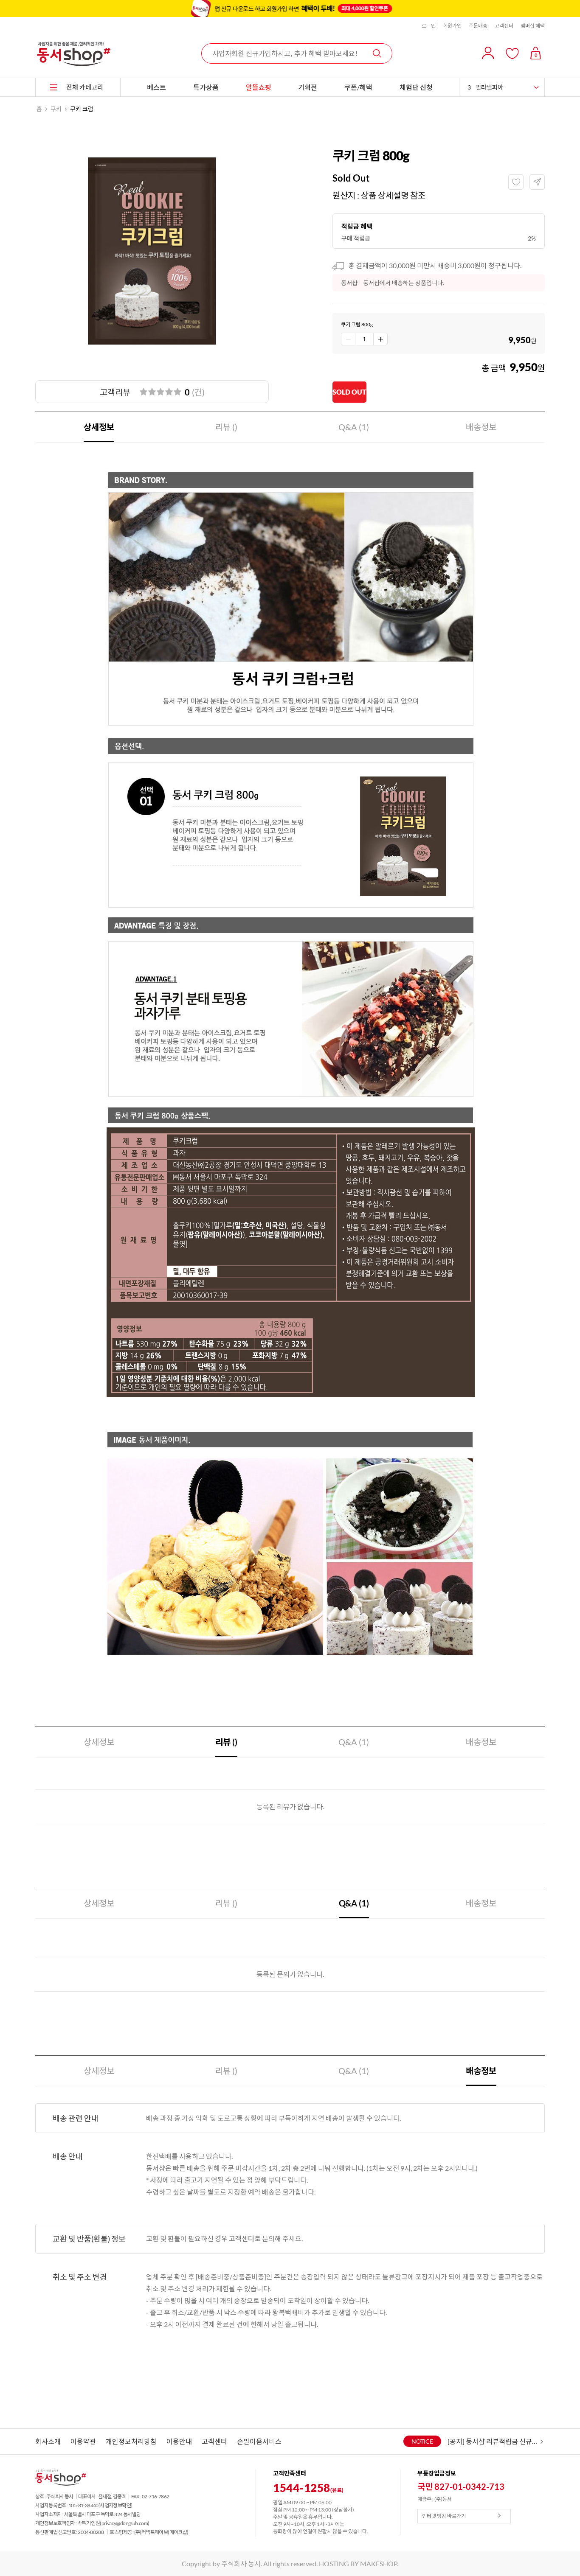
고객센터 (504, 26)
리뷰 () (226, 427)
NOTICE (422, 2441)
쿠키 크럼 (82, 109)
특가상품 (206, 87)
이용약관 (83, 2441)
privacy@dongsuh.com (125, 2523)
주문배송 (478, 26)
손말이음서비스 (259, 2441)
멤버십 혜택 (533, 26)
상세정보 (99, 427)
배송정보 (481, 427)
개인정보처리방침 (131, 2441)
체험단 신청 (416, 87)
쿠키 (56, 109)
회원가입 (452, 26)
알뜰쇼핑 (259, 87)
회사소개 (48, 2441)
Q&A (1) (354, 427)
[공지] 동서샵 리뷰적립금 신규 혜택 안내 (493, 2441)
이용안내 (179, 2441)
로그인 (429, 26)
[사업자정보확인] (115, 2505)
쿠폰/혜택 (358, 87)
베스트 (156, 87)
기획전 (308, 87)
